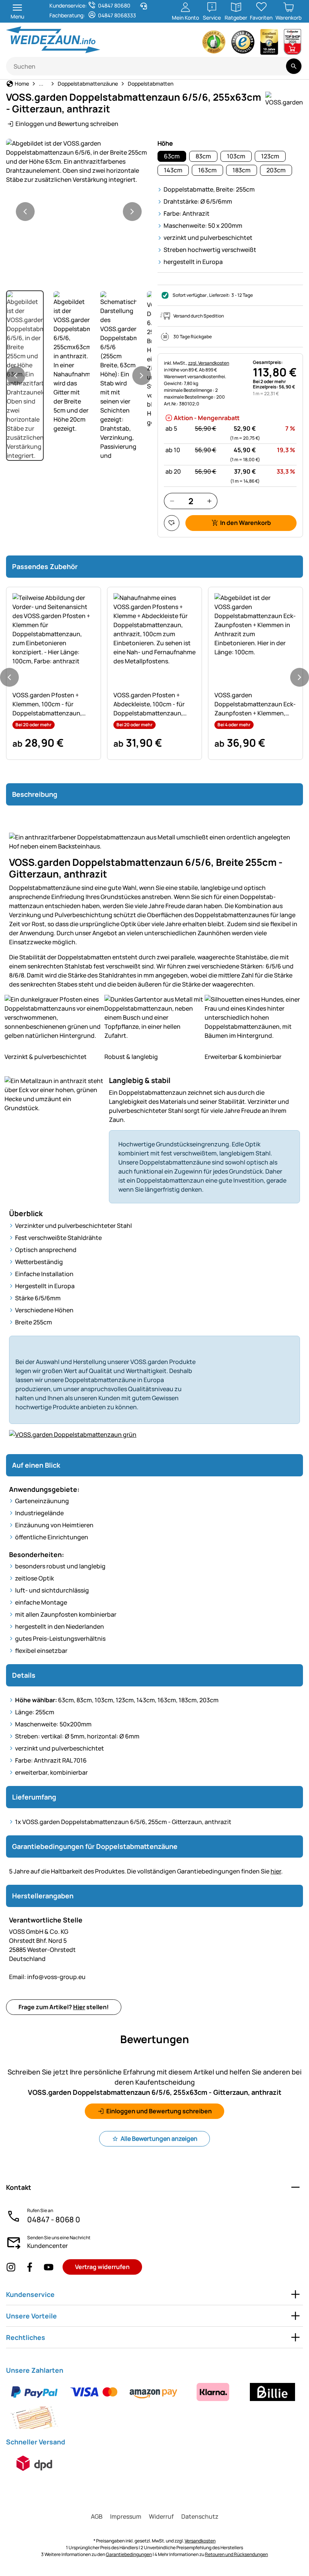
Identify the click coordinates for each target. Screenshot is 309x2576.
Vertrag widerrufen (102, 2267)
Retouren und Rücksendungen (236, 2554)
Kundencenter (47, 2246)
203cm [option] (276, 170)
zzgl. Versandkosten (209, 363)
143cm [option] (173, 170)
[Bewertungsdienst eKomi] (214, 44)
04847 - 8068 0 (54, 2219)
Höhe (165, 143)
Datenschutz (200, 2516)
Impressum (126, 2516)
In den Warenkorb (246, 523)
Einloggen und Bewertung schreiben (67, 124)
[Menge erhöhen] (209, 501)
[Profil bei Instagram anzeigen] (11, 2267)
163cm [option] (207, 170)
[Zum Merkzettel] (172, 523)
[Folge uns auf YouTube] (49, 2267)
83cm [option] (203, 156)
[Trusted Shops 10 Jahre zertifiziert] (269, 44)
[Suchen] (294, 66)
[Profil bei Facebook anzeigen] (30, 2267)
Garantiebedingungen (129, 2554)
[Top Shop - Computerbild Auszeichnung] (292, 44)
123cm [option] (270, 156)
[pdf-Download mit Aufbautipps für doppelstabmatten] (154, 1438)
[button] (79, 161)
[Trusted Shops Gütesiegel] (243, 44)
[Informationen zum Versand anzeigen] (34, 2463)
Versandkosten (200, 2541)
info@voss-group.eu (47, 1977)
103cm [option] (236, 156)
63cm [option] (172, 156)
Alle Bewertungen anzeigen (159, 2139)
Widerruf (161, 2516)
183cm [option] (242, 170)
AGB (97, 2516)
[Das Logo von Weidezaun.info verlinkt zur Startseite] (78, 40)
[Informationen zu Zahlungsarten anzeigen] (154, 2405)
